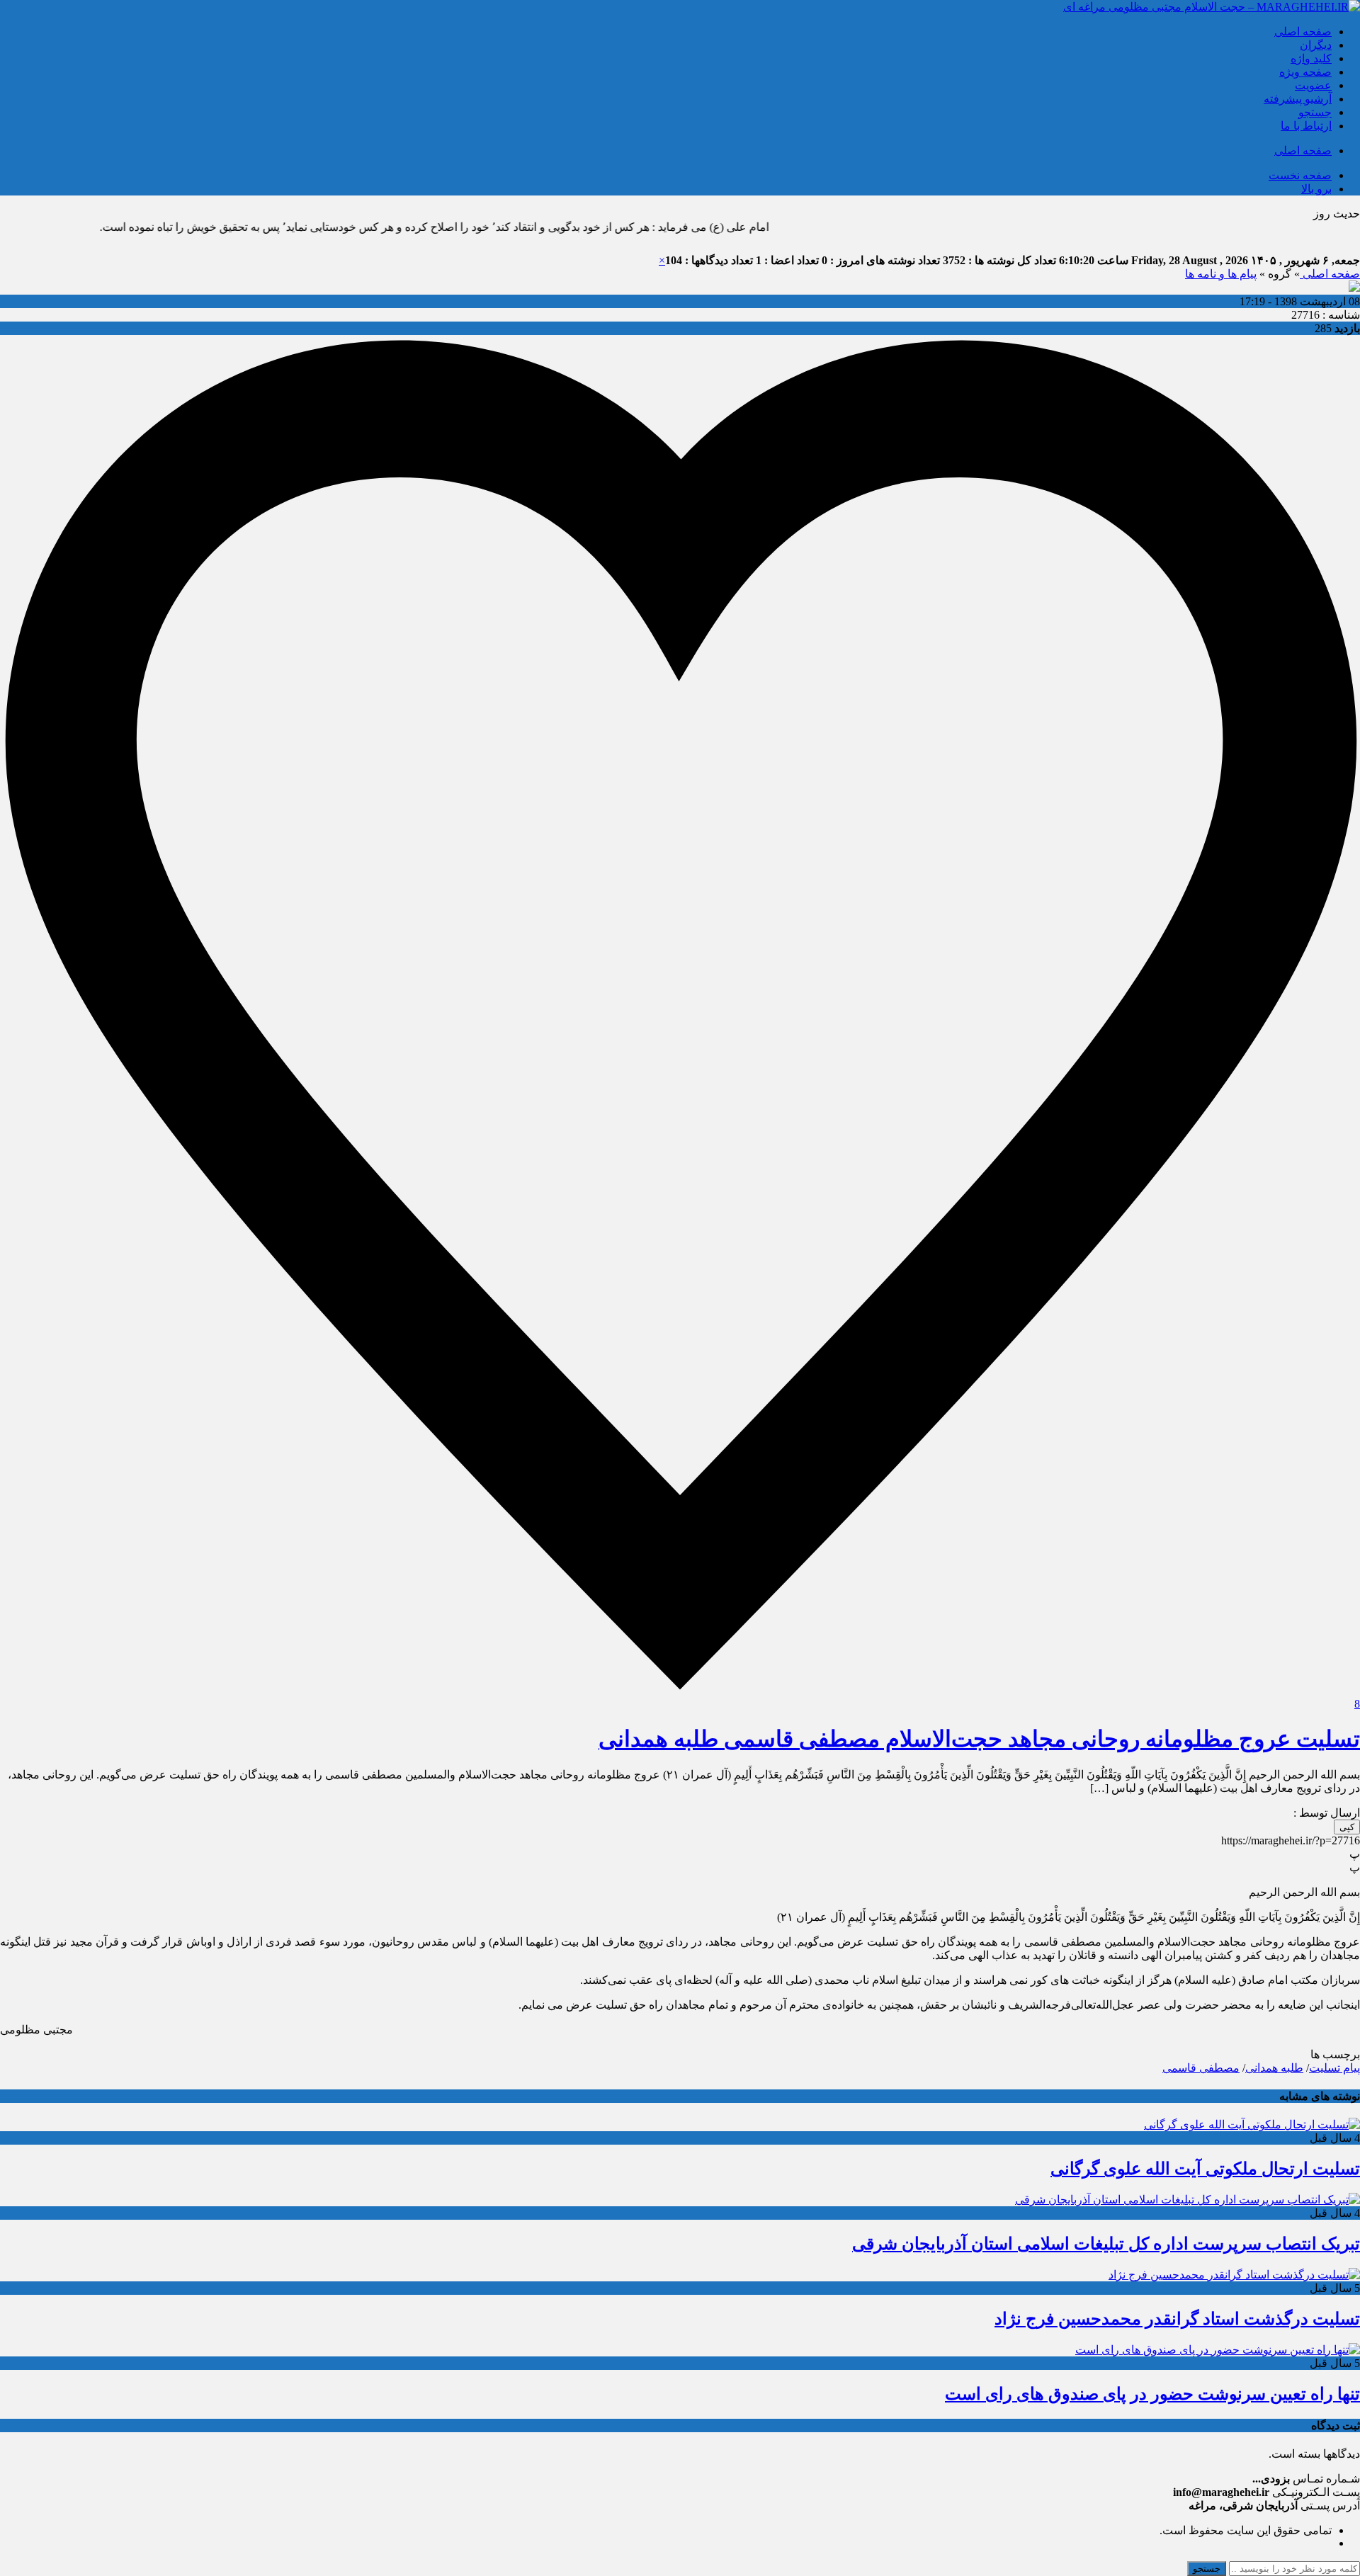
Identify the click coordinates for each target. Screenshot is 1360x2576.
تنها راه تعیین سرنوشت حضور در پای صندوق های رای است (1152, 2394)
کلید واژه (1311, 58)
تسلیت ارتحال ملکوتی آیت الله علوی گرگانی (1205, 2169)
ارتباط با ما (1306, 126)
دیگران (1316, 45)
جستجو (1315, 112)
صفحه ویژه (1305, 72)
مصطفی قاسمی (1201, 2068)
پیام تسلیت (1334, 2068)
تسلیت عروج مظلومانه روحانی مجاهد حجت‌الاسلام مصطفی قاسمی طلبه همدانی (979, 1739)
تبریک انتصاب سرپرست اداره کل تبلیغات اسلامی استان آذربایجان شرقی (1106, 2244)
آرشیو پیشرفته (1298, 99)
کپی (1347, 1827)
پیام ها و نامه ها (1221, 274)
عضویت (1313, 85)
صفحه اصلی (1303, 32)
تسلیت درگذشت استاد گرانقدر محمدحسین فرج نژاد (1177, 2319)
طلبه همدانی (1274, 2068)
